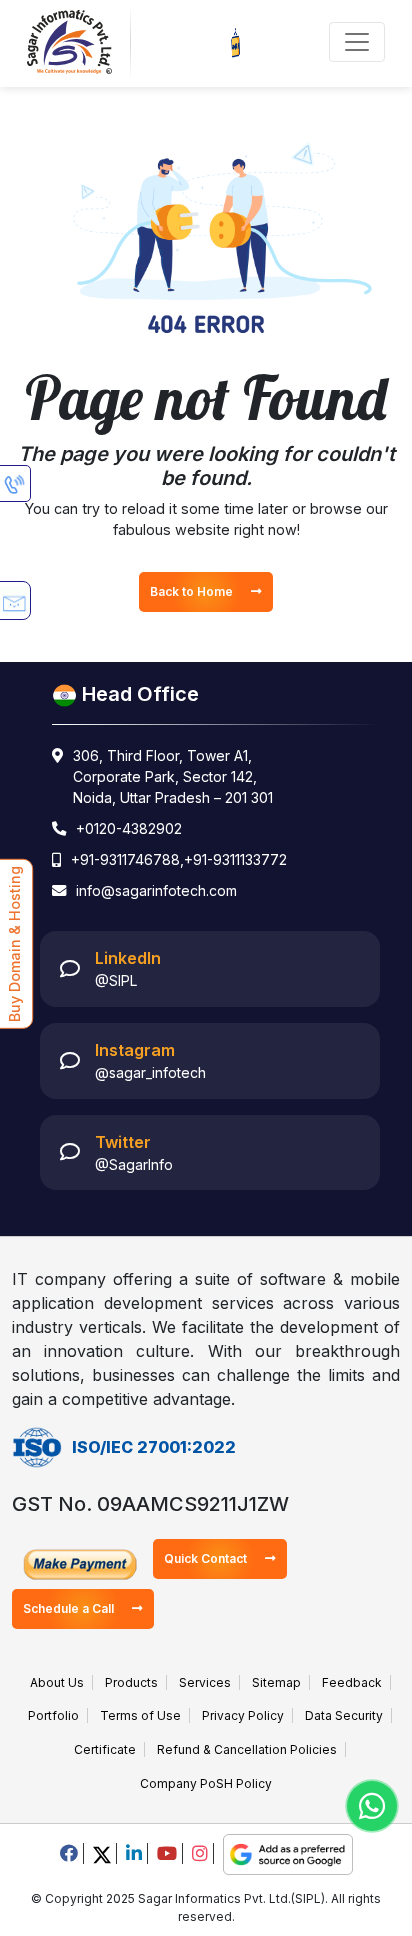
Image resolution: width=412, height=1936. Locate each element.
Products (131, 1682)
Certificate (105, 1749)
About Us (57, 1682)
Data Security (344, 1715)
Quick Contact (207, 1558)
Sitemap (276, 1682)
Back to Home (193, 591)
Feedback (352, 1682)
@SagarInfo (134, 1164)
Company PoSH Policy (206, 1783)
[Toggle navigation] (357, 42)
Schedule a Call (70, 1608)
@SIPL (116, 980)
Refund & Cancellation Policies (247, 1749)
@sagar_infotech (150, 1072)
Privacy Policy (243, 1715)
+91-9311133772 (235, 859)
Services (205, 1682)
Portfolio (53, 1715)
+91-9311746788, (127, 859)
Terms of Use (140, 1715)
